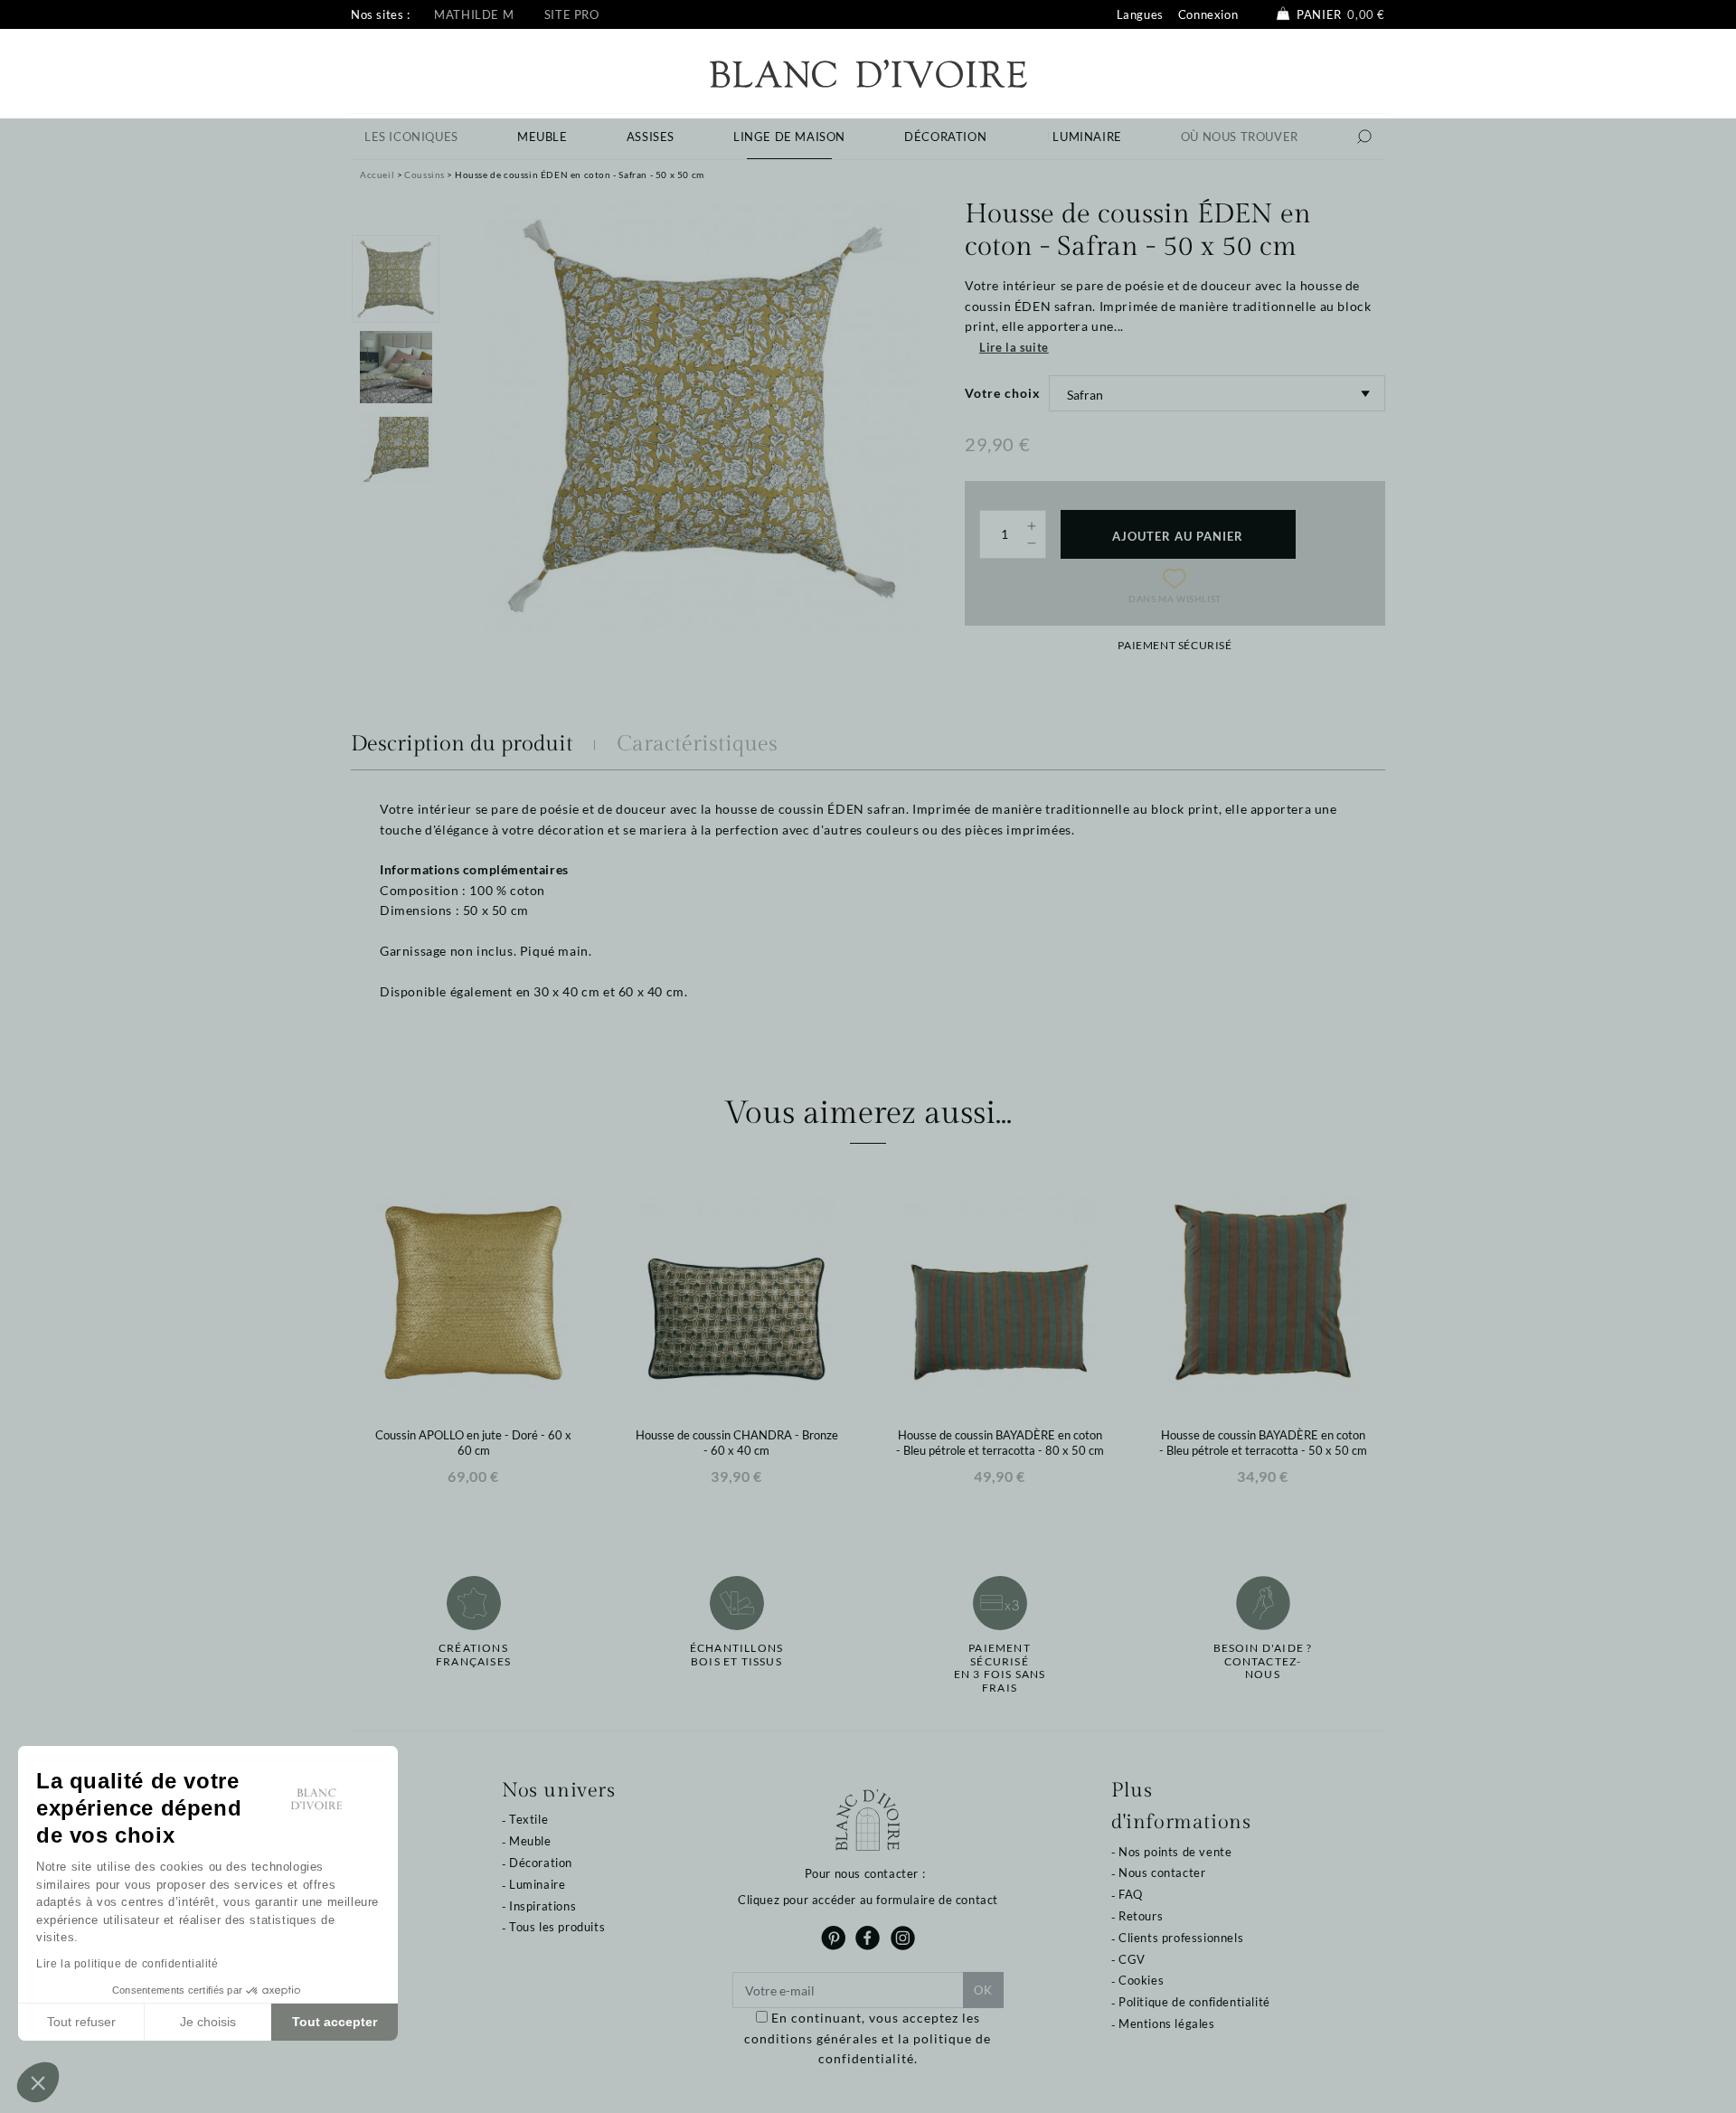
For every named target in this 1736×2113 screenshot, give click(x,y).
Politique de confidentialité (1194, 2002)
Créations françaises (473, 1655)
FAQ (1131, 1894)
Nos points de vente (1175, 1852)
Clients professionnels (1181, 1938)
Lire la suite (1014, 347)
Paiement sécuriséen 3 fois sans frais (1000, 1668)
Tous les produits (557, 1927)
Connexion (1208, 14)
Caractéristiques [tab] (697, 744)
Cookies (1141, 1980)
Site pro (572, 14)
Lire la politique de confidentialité (127, 1964)
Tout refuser (81, 2022)
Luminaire (537, 1884)
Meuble (530, 1841)
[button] (38, 2082)
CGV (1132, 1959)
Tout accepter (335, 2022)
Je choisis (208, 2022)
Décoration (541, 1863)
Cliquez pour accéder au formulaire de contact (868, 1900)
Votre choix (1003, 393)
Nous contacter (1162, 1872)
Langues (1140, 14)
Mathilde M (474, 14)
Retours (1141, 1916)
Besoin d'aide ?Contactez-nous (1263, 1661)
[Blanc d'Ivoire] (868, 72)
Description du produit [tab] (462, 744)
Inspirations (542, 1906)
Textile (528, 1819)
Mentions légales (1167, 2023)
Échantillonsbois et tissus (736, 1655)
